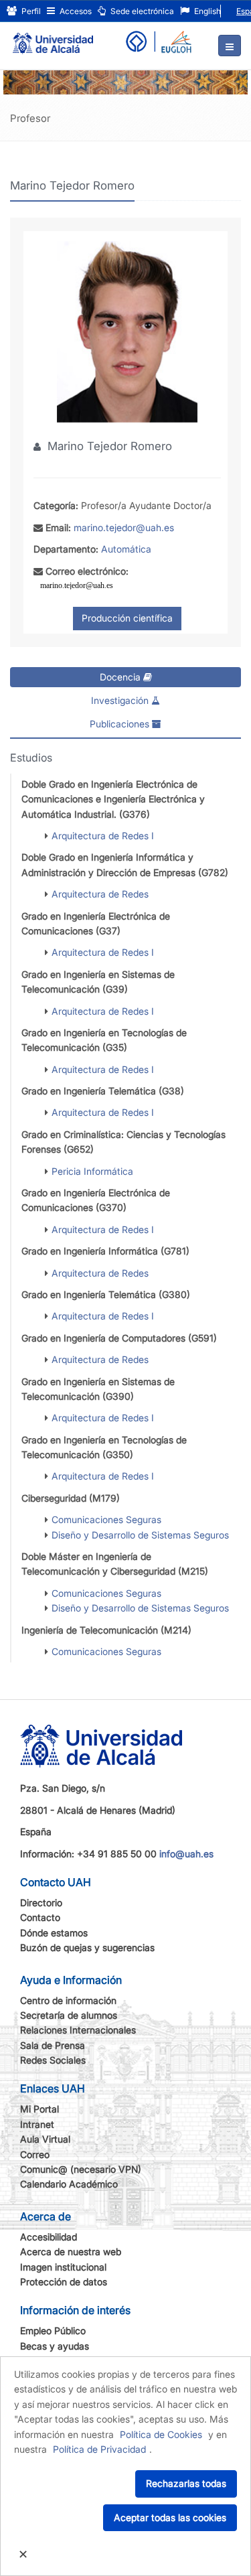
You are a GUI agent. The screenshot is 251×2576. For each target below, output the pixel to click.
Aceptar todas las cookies (170, 2517)
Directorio (41, 1903)
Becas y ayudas (55, 2346)
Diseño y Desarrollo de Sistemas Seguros (140, 1535)
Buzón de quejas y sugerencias (87, 1947)
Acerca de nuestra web (71, 2251)
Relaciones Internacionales (78, 2030)
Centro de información (68, 2000)
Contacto (40, 1917)
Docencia (121, 677)
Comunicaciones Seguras (106, 1519)
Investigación (121, 700)
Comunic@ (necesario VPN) (81, 2169)
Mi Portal (39, 2109)
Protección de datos (64, 2282)
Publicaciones (121, 724)
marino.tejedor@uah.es (124, 527)
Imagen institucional (63, 2267)
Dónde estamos (54, 1933)
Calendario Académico (69, 2184)
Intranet (37, 2124)
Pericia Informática (92, 1171)
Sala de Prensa (53, 2045)
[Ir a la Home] (53, 38)
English (206, 11)
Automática (126, 549)
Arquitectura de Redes (100, 894)
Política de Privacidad (99, 2449)
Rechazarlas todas (186, 2483)
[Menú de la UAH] (230, 46)
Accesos (75, 11)
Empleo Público (53, 2331)
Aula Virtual (45, 2139)
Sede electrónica (141, 11)
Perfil (30, 11)
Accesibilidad (49, 2237)
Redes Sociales (53, 2060)
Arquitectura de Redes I (103, 836)
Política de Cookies (161, 2434)
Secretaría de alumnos (69, 2015)
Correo (35, 2154)
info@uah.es (186, 1854)
